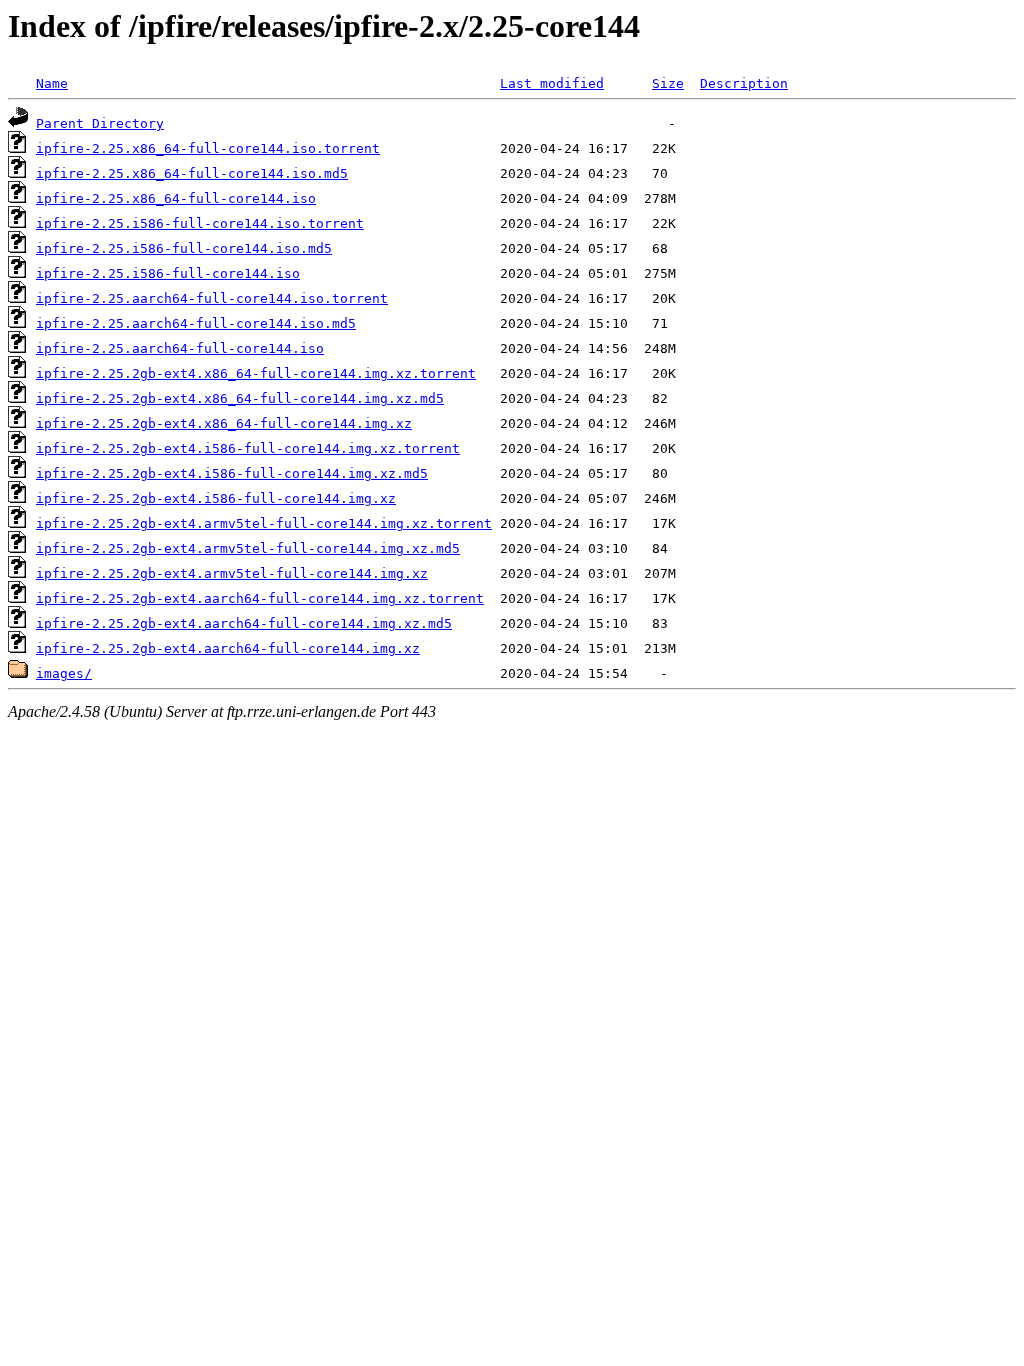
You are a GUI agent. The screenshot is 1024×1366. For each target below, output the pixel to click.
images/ (64, 673)
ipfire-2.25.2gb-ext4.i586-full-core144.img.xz (216, 498)
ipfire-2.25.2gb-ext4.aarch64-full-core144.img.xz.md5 (244, 623)
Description (744, 83)
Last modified (552, 83)
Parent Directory (100, 123)
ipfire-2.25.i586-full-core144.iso (168, 273)
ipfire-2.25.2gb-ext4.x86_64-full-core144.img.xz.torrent (256, 373)
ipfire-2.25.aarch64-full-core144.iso (180, 348)
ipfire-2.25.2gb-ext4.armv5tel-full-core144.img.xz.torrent (264, 523)
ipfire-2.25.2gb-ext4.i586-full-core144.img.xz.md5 (232, 473)
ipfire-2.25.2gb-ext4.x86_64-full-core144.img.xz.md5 (240, 398)
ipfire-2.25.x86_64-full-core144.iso (176, 198)
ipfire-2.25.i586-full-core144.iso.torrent (200, 223)
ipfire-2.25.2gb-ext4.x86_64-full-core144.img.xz (224, 423)
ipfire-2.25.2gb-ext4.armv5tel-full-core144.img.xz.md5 (248, 548)
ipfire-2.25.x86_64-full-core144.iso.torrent (208, 148)
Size (668, 83)
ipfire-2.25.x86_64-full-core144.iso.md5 (192, 173)
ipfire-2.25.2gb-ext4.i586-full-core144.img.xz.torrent (248, 448)
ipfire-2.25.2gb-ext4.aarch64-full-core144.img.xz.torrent (260, 598)
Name (52, 83)
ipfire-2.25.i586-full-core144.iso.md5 (184, 248)
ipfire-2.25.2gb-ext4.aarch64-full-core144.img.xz (228, 648)
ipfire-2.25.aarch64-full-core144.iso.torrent (212, 298)
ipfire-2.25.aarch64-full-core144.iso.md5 (196, 323)
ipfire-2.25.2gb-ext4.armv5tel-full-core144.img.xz (232, 573)
